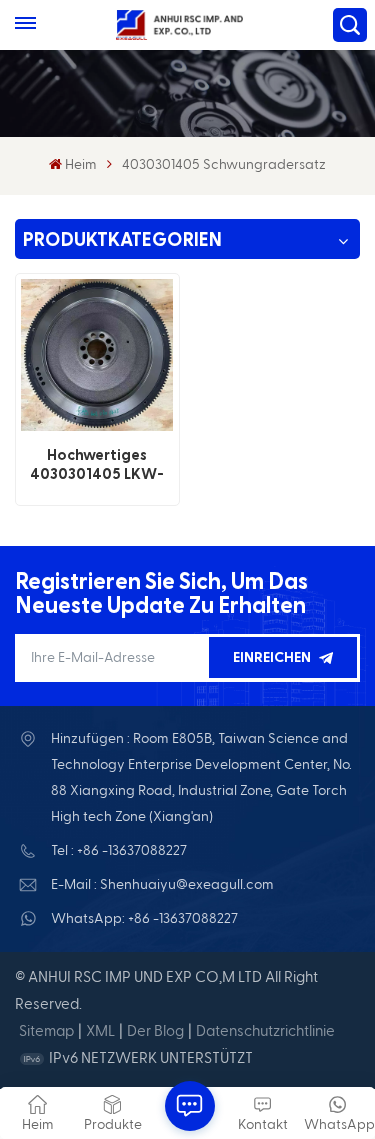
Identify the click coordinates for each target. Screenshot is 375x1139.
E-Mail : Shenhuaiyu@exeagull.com (162, 885)
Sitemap (46, 1031)
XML (100, 1031)
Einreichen (272, 657)
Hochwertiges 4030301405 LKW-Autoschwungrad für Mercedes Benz (97, 466)
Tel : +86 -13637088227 (119, 851)
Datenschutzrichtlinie (265, 1031)
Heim (81, 165)
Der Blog (155, 1031)
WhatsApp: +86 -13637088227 (144, 919)
